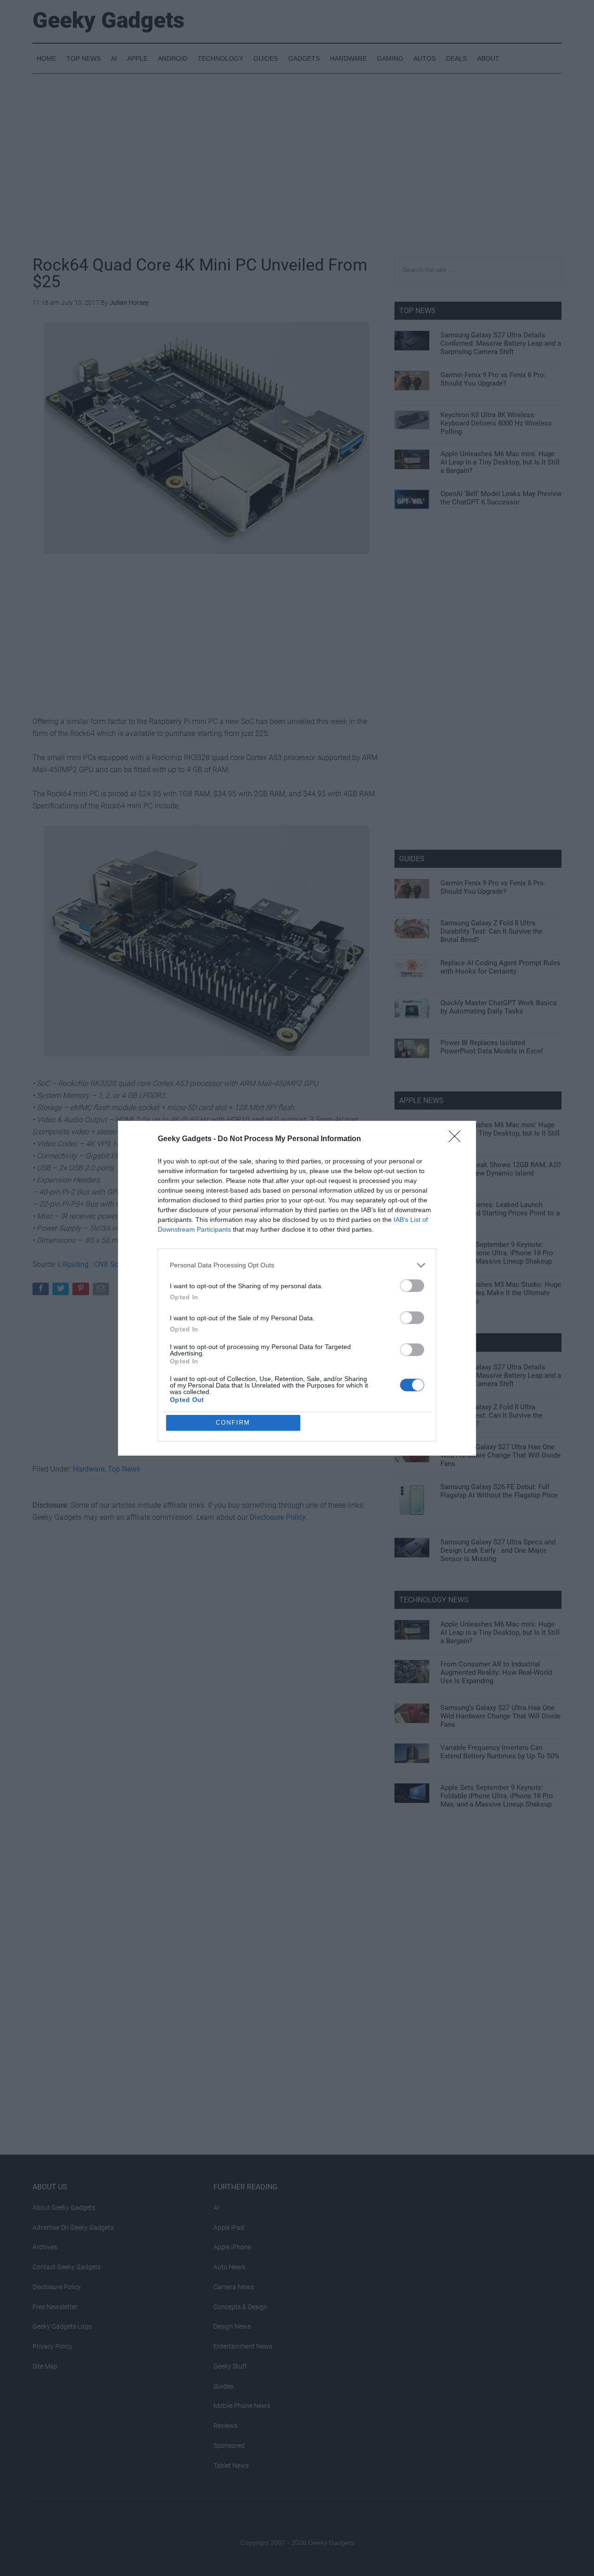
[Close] (458, 1139)
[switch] (412, 1286)
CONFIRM (233, 1423)
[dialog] (297, 1288)
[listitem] (297, 1265)
